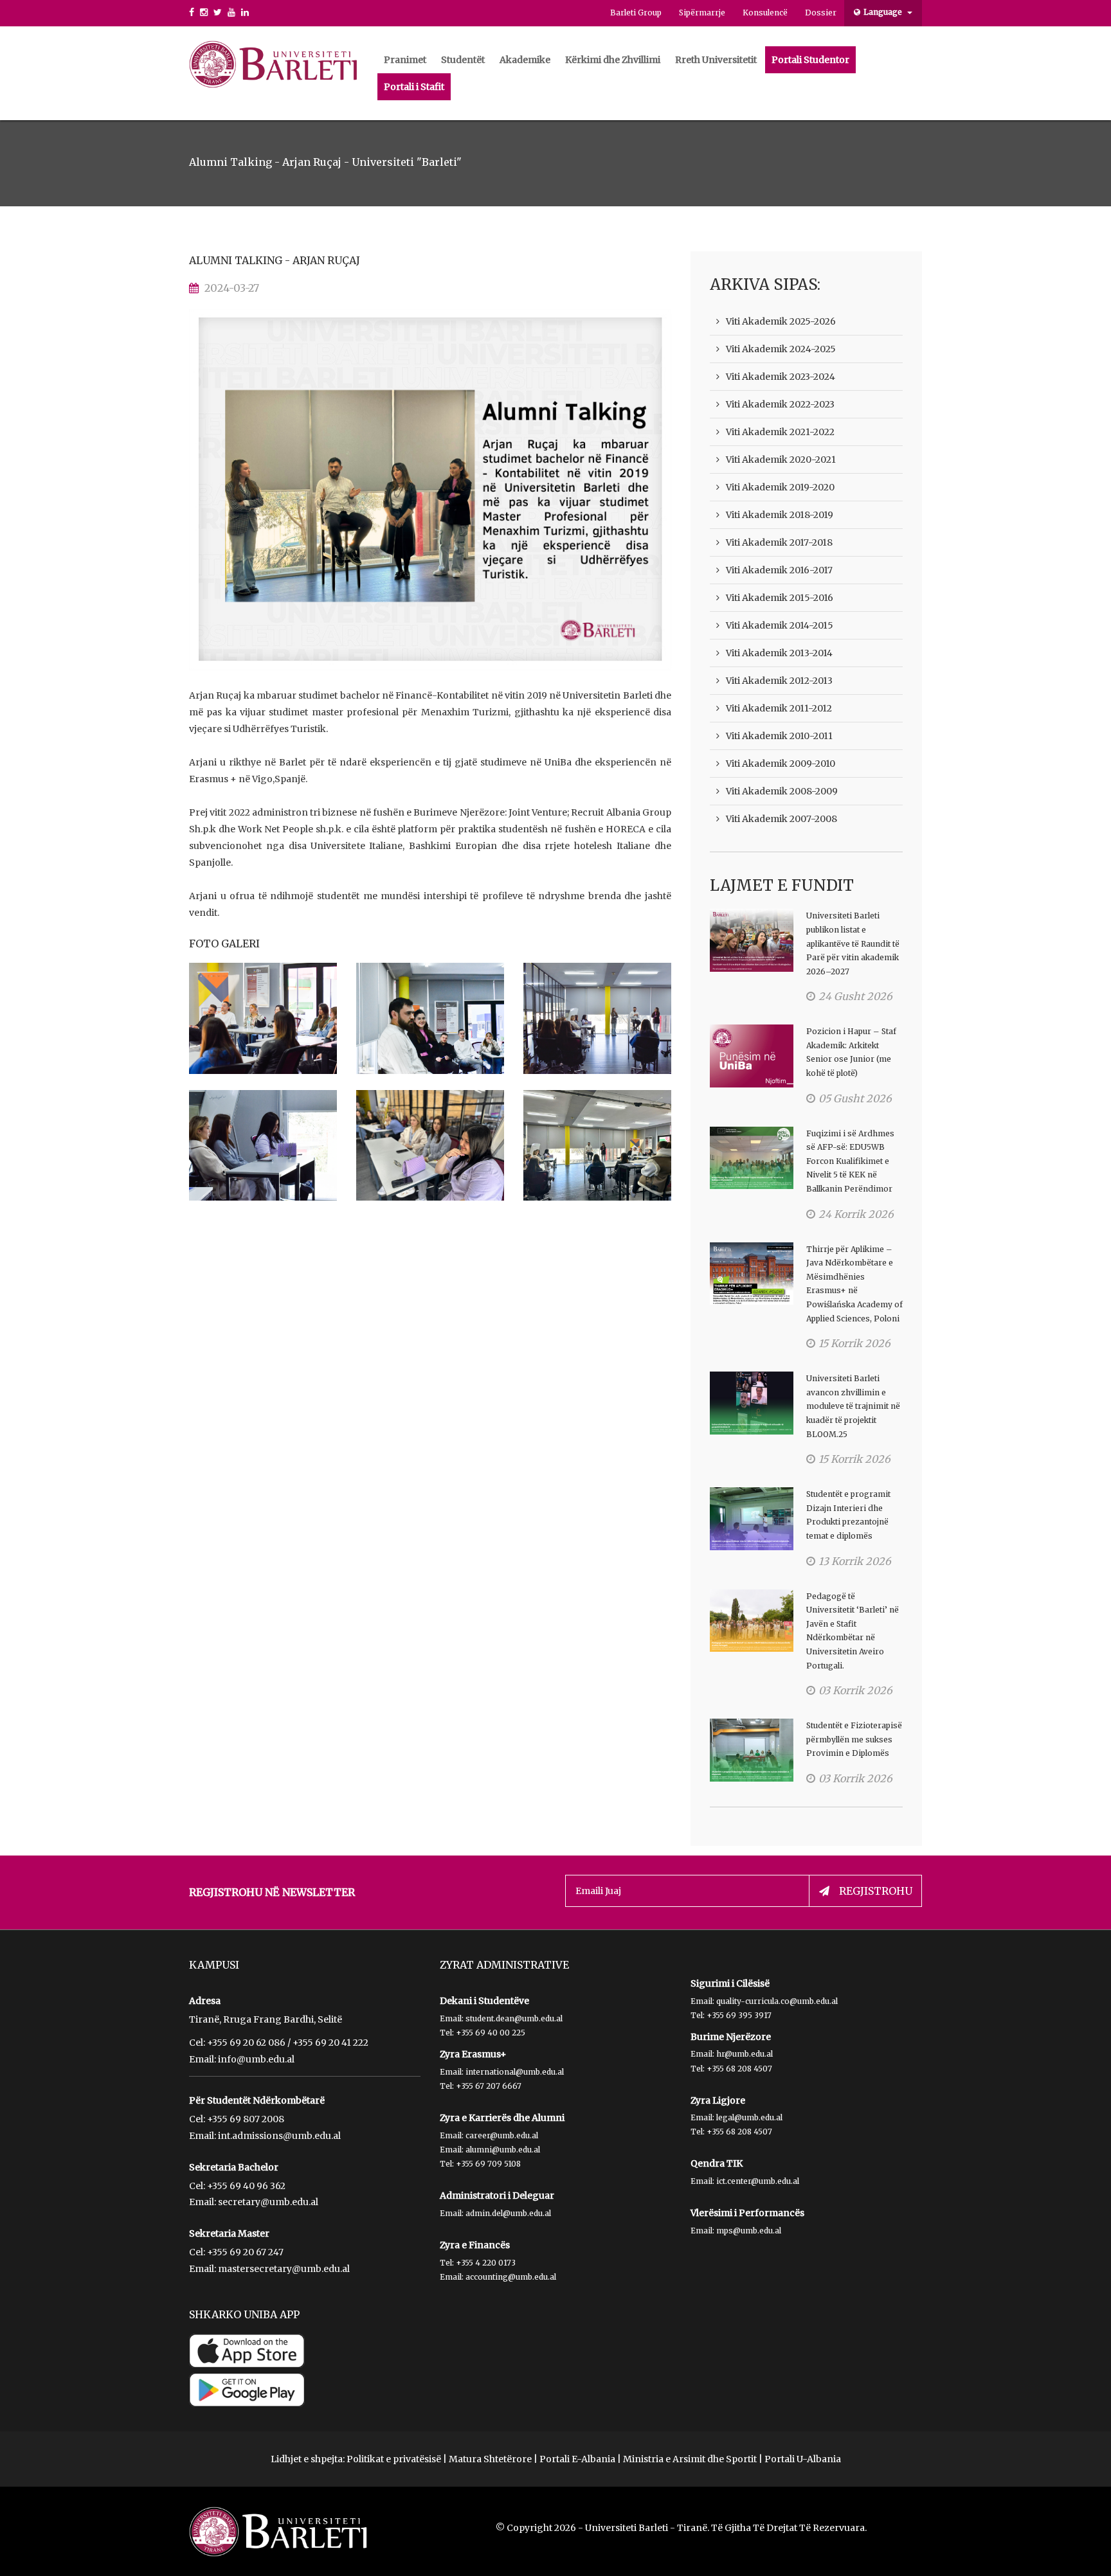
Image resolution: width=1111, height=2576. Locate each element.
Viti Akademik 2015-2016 (780, 598)
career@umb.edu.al (502, 2135)
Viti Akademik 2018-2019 (780, 515)
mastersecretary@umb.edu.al (284, 2269)
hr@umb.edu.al (745, 2054)
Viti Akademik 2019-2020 (780, 487)
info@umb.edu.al (256, 2059)
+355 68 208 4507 (739, 2069)
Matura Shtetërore (490, 2459)
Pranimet (405, 60)
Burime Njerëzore (731, 2037)
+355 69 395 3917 (739, 2015)
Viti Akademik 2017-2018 (779, 542)
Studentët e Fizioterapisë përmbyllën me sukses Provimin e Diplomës (854, 1739)
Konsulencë (765, 13)
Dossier (821, 13)
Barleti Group (636, 13)
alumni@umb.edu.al (503, 2150)
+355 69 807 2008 (246, 2119)
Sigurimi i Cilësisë (730, 1983)
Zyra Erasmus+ (473, 2054)
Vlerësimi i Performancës (747, 2213)
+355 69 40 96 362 (246, 2186)
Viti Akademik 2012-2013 (779, 681)
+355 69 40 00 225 (491, 2033)
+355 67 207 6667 (489, 2086)
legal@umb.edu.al (749, 2117)
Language (884, 12)
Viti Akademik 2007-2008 (781, 819)
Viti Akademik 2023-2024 (781, 377)
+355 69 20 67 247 (245, 2252)
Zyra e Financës (475, 2245)
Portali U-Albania (803, 2459)
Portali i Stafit (414, 87)
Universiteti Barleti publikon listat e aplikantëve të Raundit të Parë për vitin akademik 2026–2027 (853, 943)
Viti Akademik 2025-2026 (781, 321)
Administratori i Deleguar (497, 2196)
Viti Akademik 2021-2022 (780, 432)
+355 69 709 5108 (488, 2164)
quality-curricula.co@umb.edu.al (777, 2001)
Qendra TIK (717, 2163)
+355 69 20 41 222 (330, 2043)
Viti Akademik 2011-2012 (779, 708)
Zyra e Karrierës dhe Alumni (502, 2118)
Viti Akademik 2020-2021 (781, 460)
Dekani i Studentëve (484, 2001)
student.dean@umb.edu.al (514, 2018)
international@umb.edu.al (515, 2072)
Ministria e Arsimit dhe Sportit (690, 2459)
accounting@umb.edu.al (511, 2277)
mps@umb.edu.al (749, 2231)
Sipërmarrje (702, 13)
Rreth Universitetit (716, 60)
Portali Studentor (810, 60)
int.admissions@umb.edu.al (279, 2136)
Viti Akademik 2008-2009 (782, 791)
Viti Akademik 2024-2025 (781, 349)
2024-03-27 (232, 288)
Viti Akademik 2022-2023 (780, 404)
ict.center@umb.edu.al (758, 2181)
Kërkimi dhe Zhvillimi (613, 60)
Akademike (525, 60)
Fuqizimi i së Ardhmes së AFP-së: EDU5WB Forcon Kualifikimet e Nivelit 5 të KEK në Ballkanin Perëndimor (850, 1161)
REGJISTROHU (876, 1891)
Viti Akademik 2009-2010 (781, 764)
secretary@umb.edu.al (268, 2202)
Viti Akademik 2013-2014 (779, 653)
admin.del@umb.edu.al (508, 2213)
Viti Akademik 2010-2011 (779, 736)
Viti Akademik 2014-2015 (780, 625)
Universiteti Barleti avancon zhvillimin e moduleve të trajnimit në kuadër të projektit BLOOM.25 (853, 1406)
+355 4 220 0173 (486, 2263)
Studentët (463, 60)
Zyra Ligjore (718, 2100)
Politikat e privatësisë (394, 2459)
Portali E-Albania (577, 2459)
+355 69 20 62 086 (246, 2043)
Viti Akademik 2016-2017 (779, 570)
